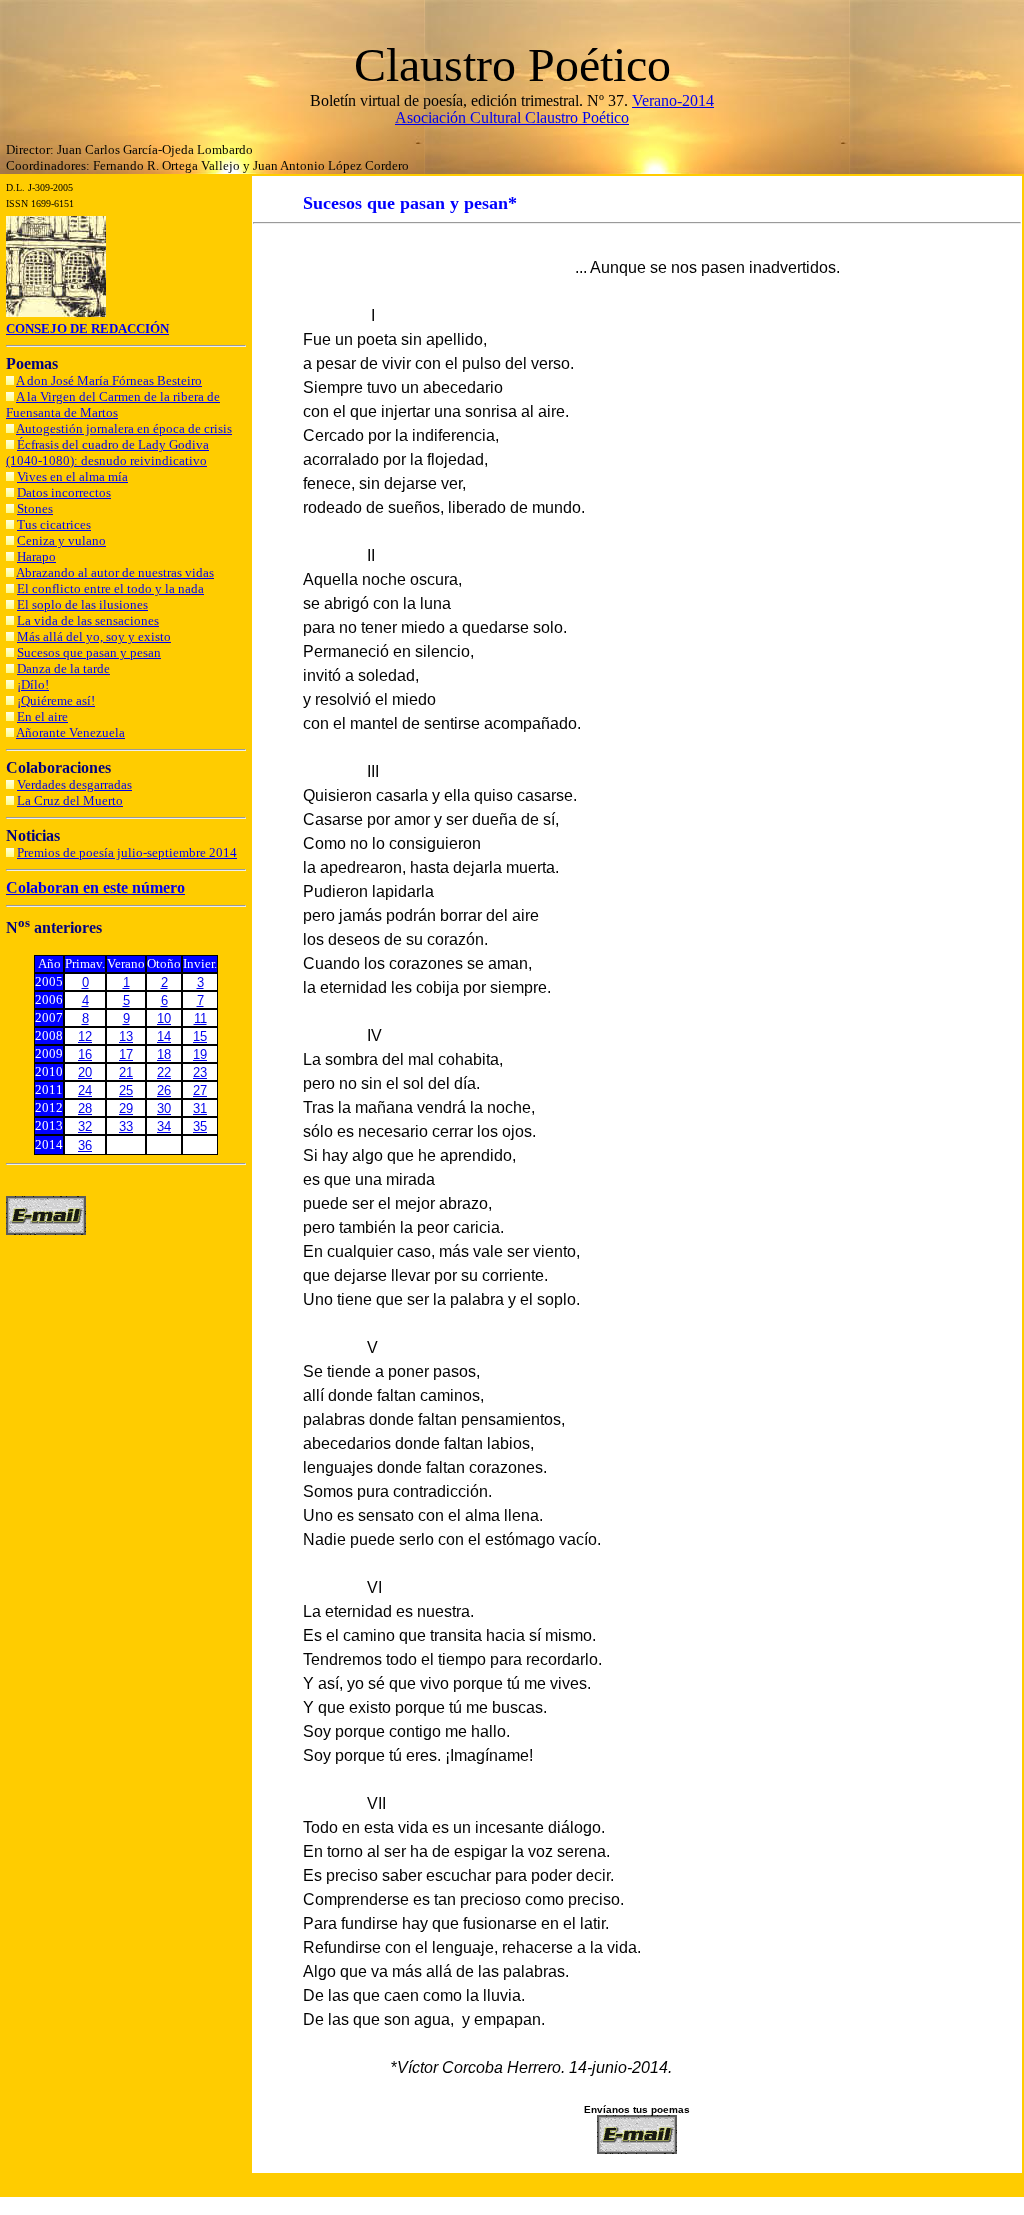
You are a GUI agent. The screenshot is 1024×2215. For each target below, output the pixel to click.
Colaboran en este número (95, 887)
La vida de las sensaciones (88, 620)
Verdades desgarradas (74, 784)
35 (200, 1126)
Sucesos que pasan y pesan (89, 652)
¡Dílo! (33, 684)
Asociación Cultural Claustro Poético (512, 117)
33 (126, 1126)
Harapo (36, 556)
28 (85, 1108)
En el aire (42, 716)
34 (164, 1126)
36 (85, 1145)
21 (126, 1072)
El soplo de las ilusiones (82, 604)
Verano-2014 (673, 100)
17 (126, 1054)
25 (126, 1090)
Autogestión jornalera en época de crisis (124, 428)
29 (126, 1108)
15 (200, 1036)
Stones (35, 508)
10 (164, 1018)
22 (164, 1072)
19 (200, 1054)
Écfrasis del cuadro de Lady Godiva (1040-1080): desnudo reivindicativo (107, 452)
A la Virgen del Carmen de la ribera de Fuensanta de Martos (113, 404)
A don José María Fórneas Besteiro (109, 380)
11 (200, 1018)
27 (200, 1090)
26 (164, 1090)
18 (164, 1054)
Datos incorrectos (64, 492)
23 (200, 1072)
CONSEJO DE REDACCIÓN (87, 328)
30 (164, 1108)
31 (200, 1108)
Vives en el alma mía (72, 476)
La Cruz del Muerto (70, 800)
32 (85, 1126)
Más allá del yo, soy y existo (94, 636)
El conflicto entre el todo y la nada (110, 588)
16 (85, 1054)
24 (85, 1090)
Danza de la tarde (63, 668)
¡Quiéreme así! (56, 700)
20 (85, 1072)
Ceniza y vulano (61, 540)
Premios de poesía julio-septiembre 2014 (127, 852)
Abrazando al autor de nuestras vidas (115, 572)
